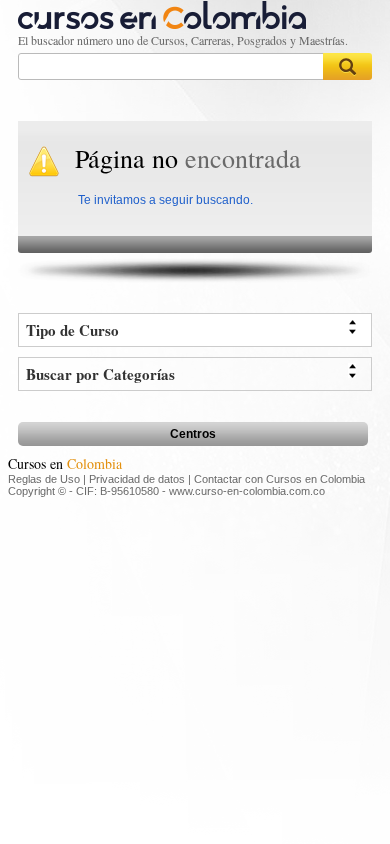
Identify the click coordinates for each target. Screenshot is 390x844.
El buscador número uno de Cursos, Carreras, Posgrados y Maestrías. (183, 40)
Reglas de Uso (44, 479)
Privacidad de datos (137, 479)
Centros (193, 434)
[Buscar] (348, 66)
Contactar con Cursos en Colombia (279, 479)
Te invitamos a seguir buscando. (165, 200)
